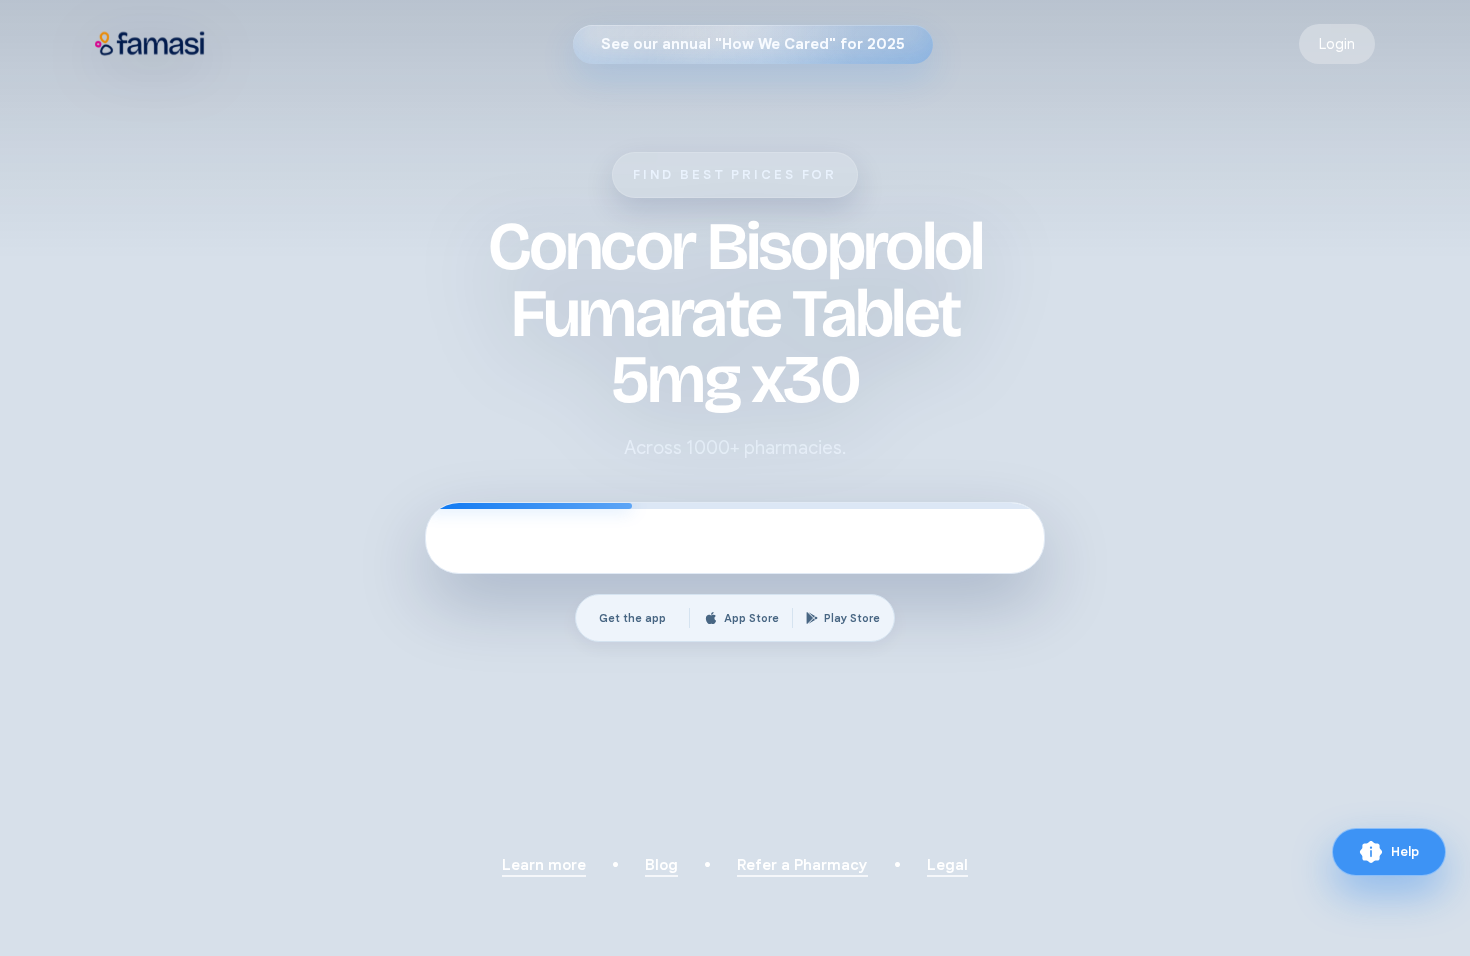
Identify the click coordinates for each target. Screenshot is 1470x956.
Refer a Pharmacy (802, 865)
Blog (661, 865)
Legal (947, 865)
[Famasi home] (150, 44)
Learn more (544, 865)
